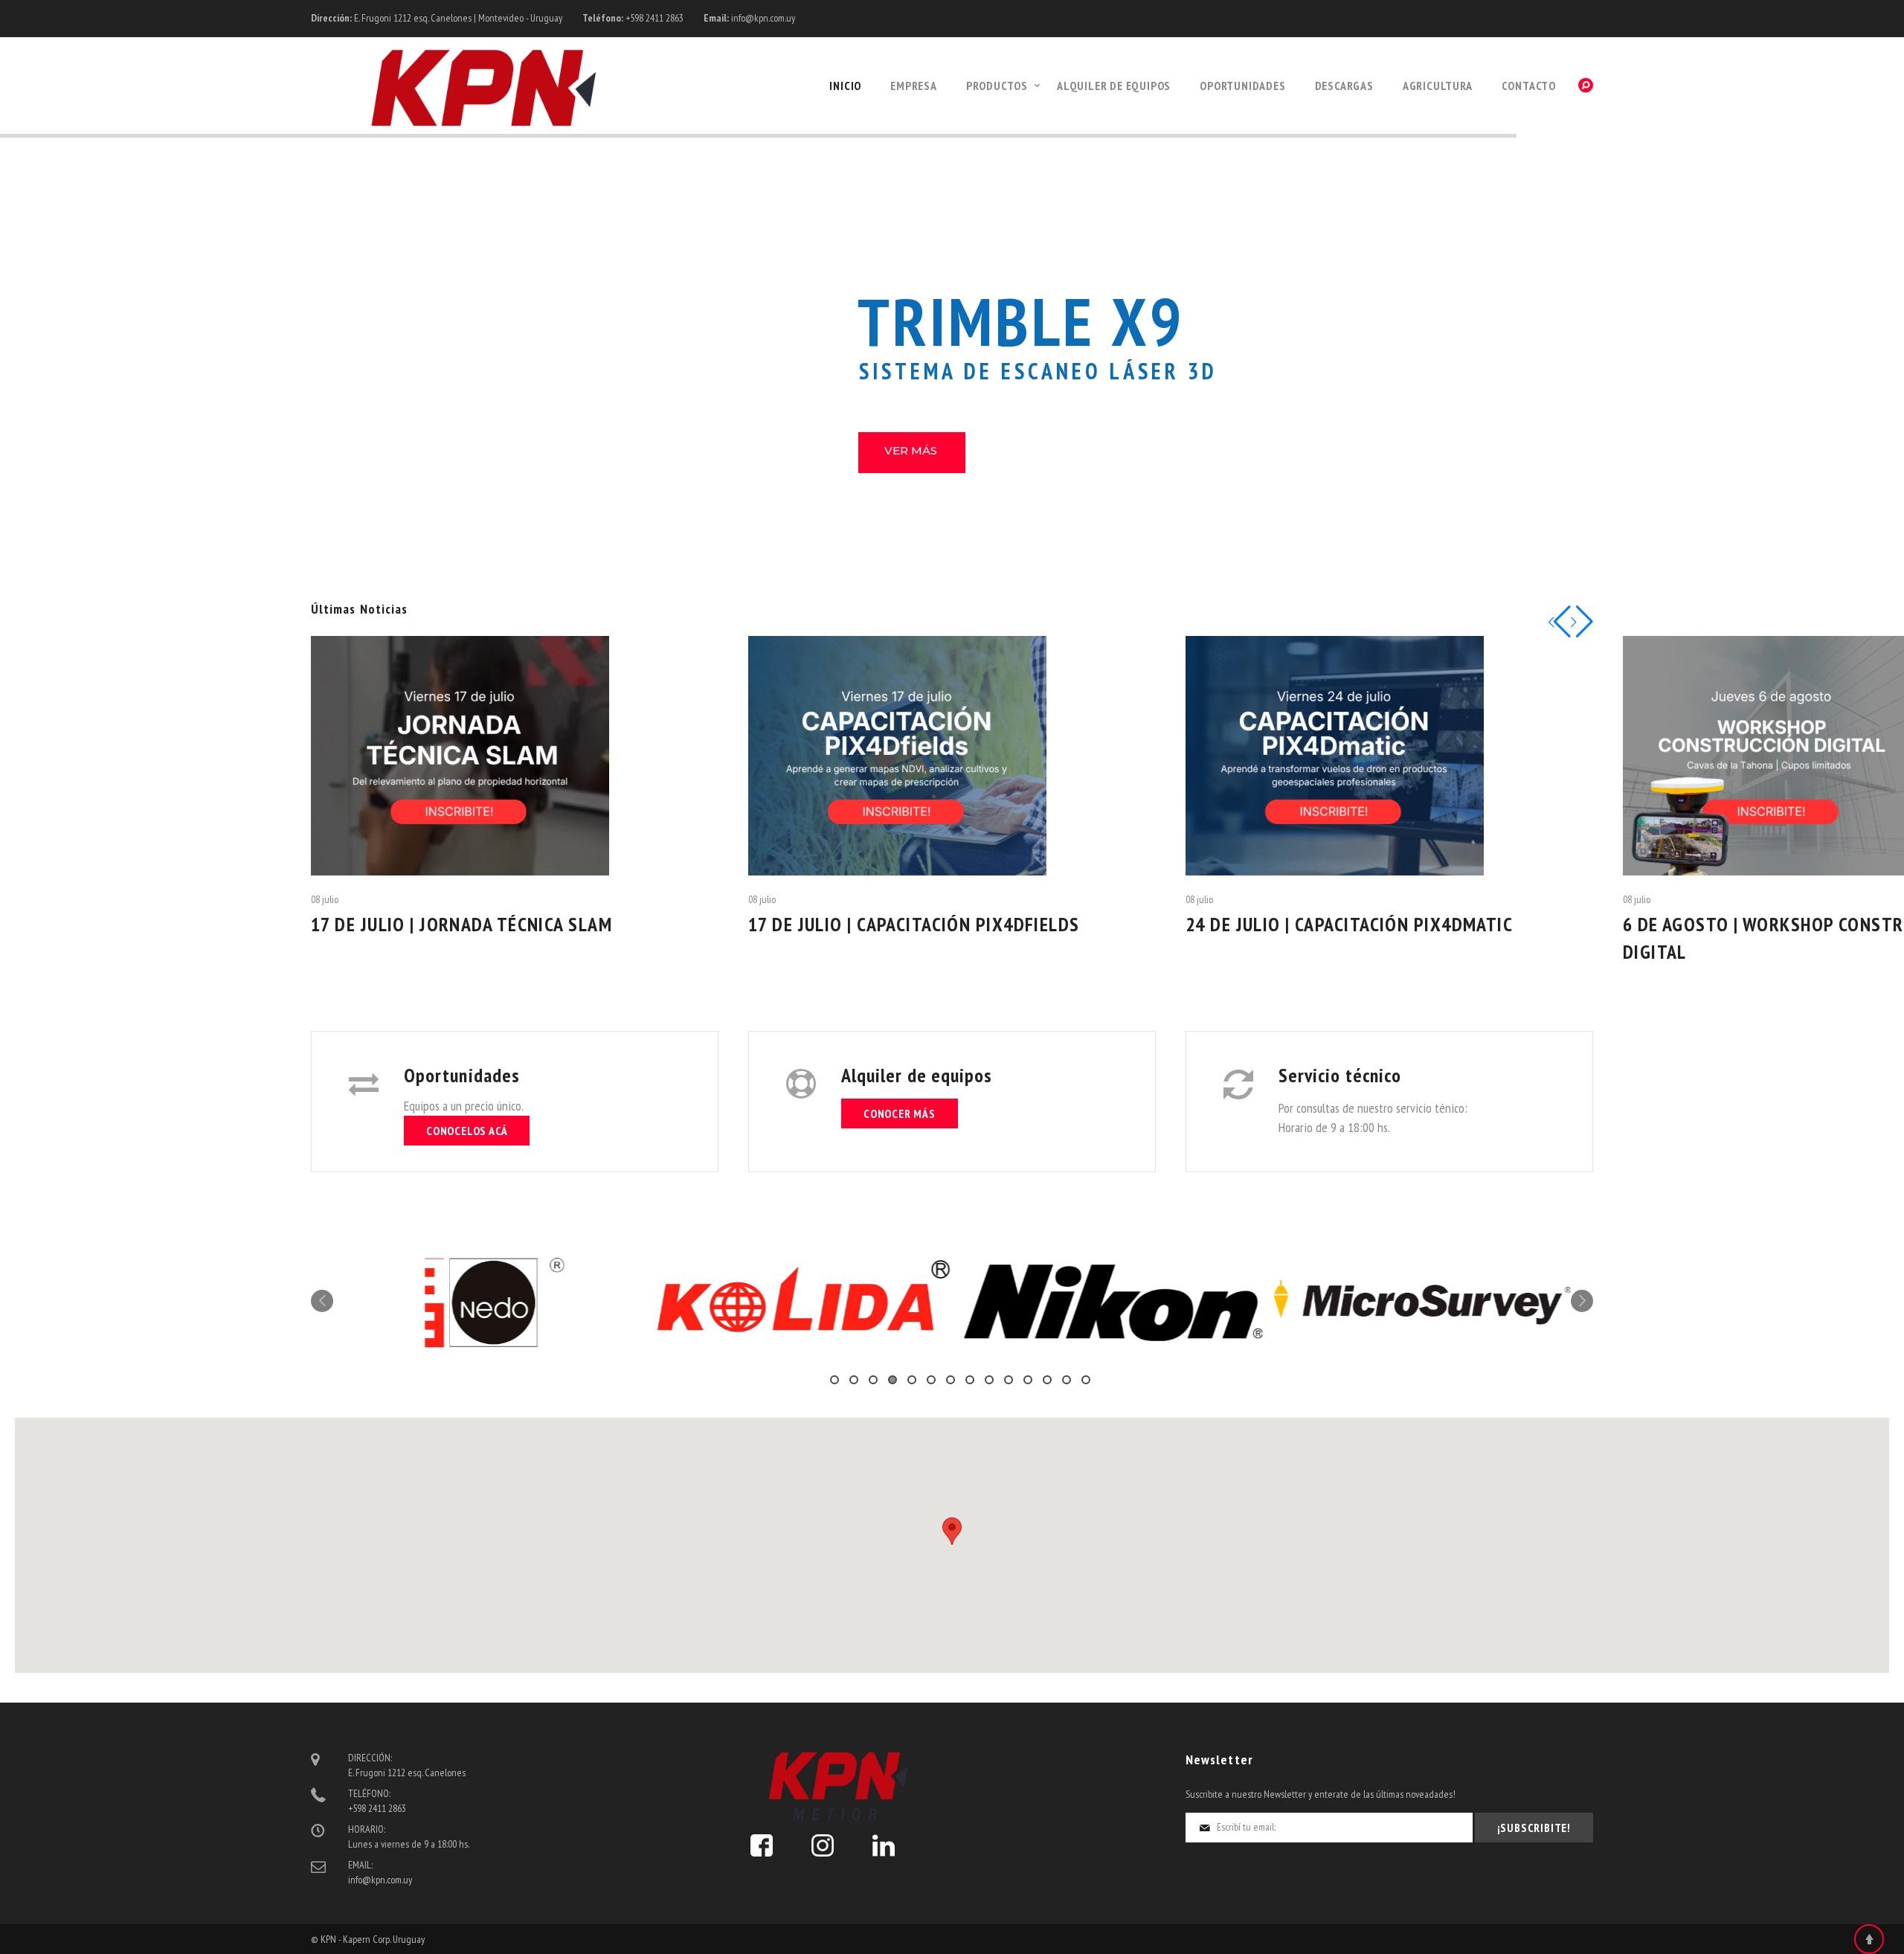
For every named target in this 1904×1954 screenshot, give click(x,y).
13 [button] (1067, 1380)
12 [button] (1047, 1380)
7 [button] (951, 1380)
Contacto (1529, 86)
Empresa (914, 86)
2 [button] (854, 1380)
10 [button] (1009, 1380)
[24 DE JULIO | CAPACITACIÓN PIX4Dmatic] (1389, 756)
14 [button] (1086, 1380)
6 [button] (931, 1380)
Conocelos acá (467, 1131)
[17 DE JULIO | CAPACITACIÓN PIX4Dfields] (952, 756)
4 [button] (892, 1380)
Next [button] (1582, 1301)
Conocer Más (900, 1113)
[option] (488, 1302)
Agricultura (1438, 86)
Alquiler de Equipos (1114, 86)
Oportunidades (1242, 86)
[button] (952, 1531)
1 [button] (834, 1380)
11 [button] (1028, 1380)
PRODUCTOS (997, 86)
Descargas (1344, 86)
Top (1869, 1939)
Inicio (845, 86)
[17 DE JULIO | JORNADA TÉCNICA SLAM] (515, 756)
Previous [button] (322, 1301)
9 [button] (989, 1380)
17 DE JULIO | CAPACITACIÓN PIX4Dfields (914, 924)
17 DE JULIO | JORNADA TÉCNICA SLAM (461, 924)
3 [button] (873, 1380)
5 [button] (912, 1380)
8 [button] (970, 1380)
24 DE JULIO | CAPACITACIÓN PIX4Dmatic (1349, 924)
